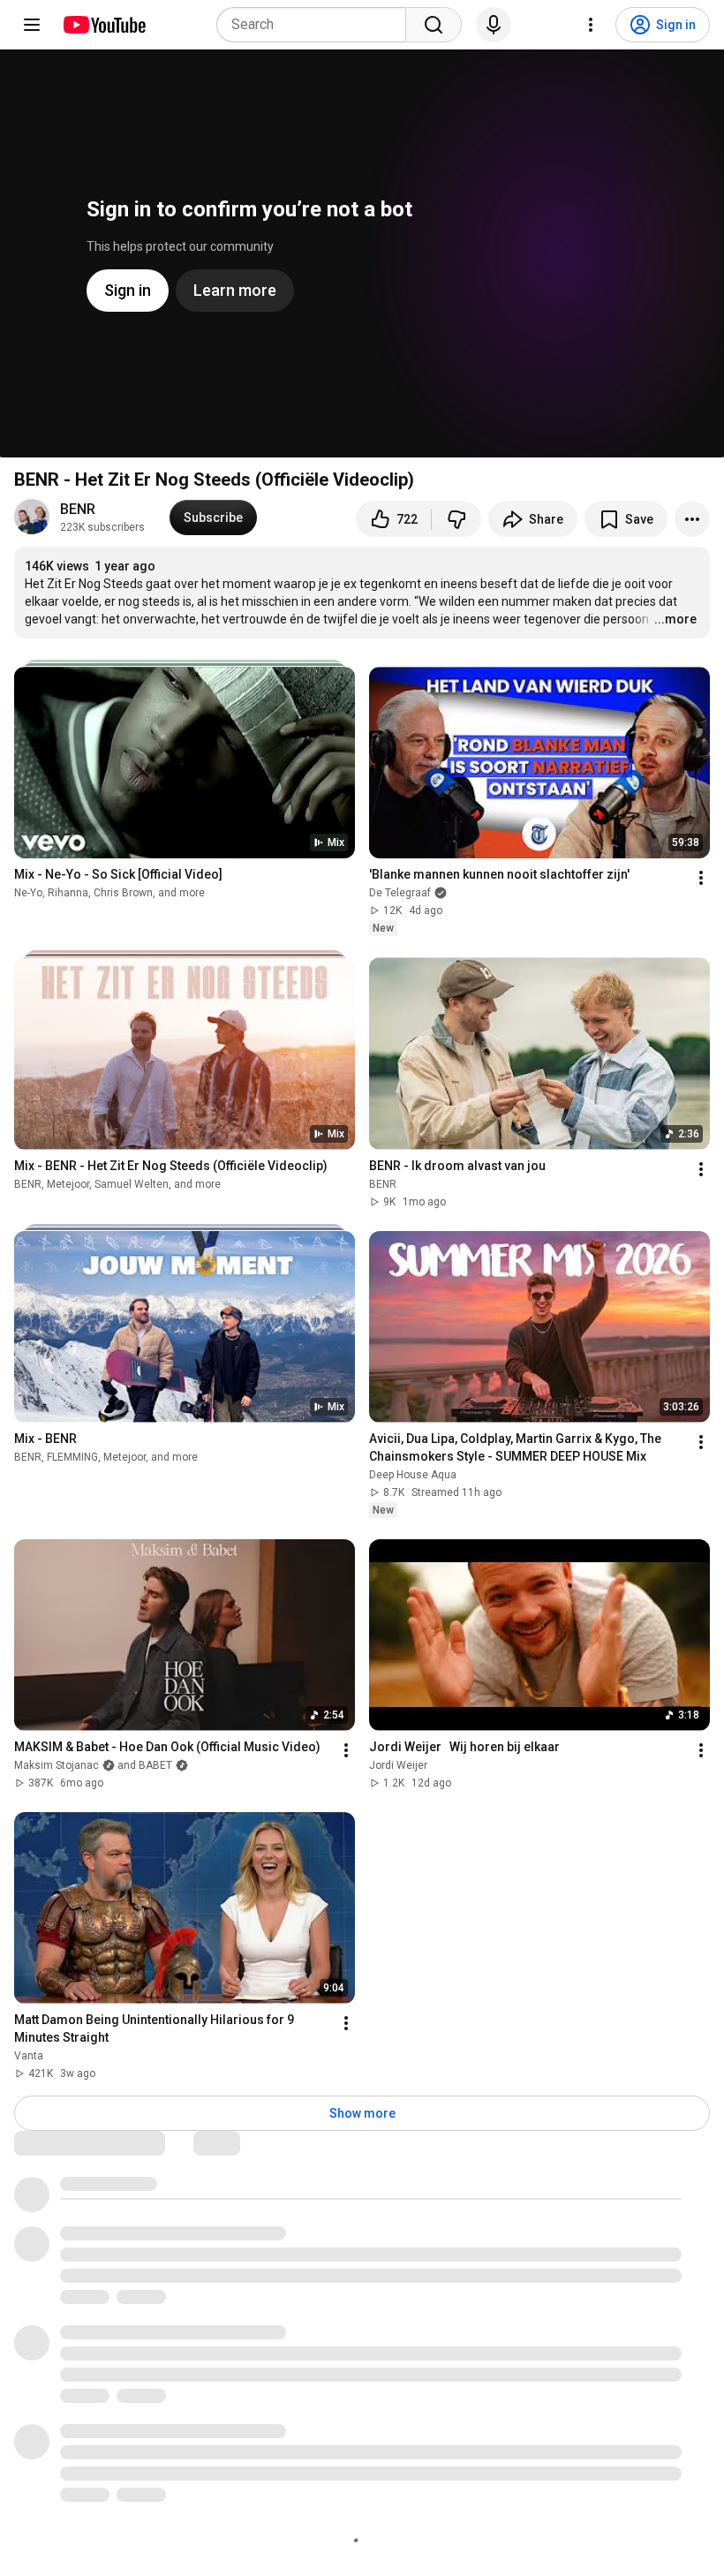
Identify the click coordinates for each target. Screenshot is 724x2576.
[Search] (434, 25)
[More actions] (692, 519)
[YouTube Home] (104, 25)
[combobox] (317, 25)
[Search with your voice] (494, 25)
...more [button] (675, 619)
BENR (78, 509)
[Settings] (591, 25)
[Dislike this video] (456, 519)
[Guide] (32, 25)
